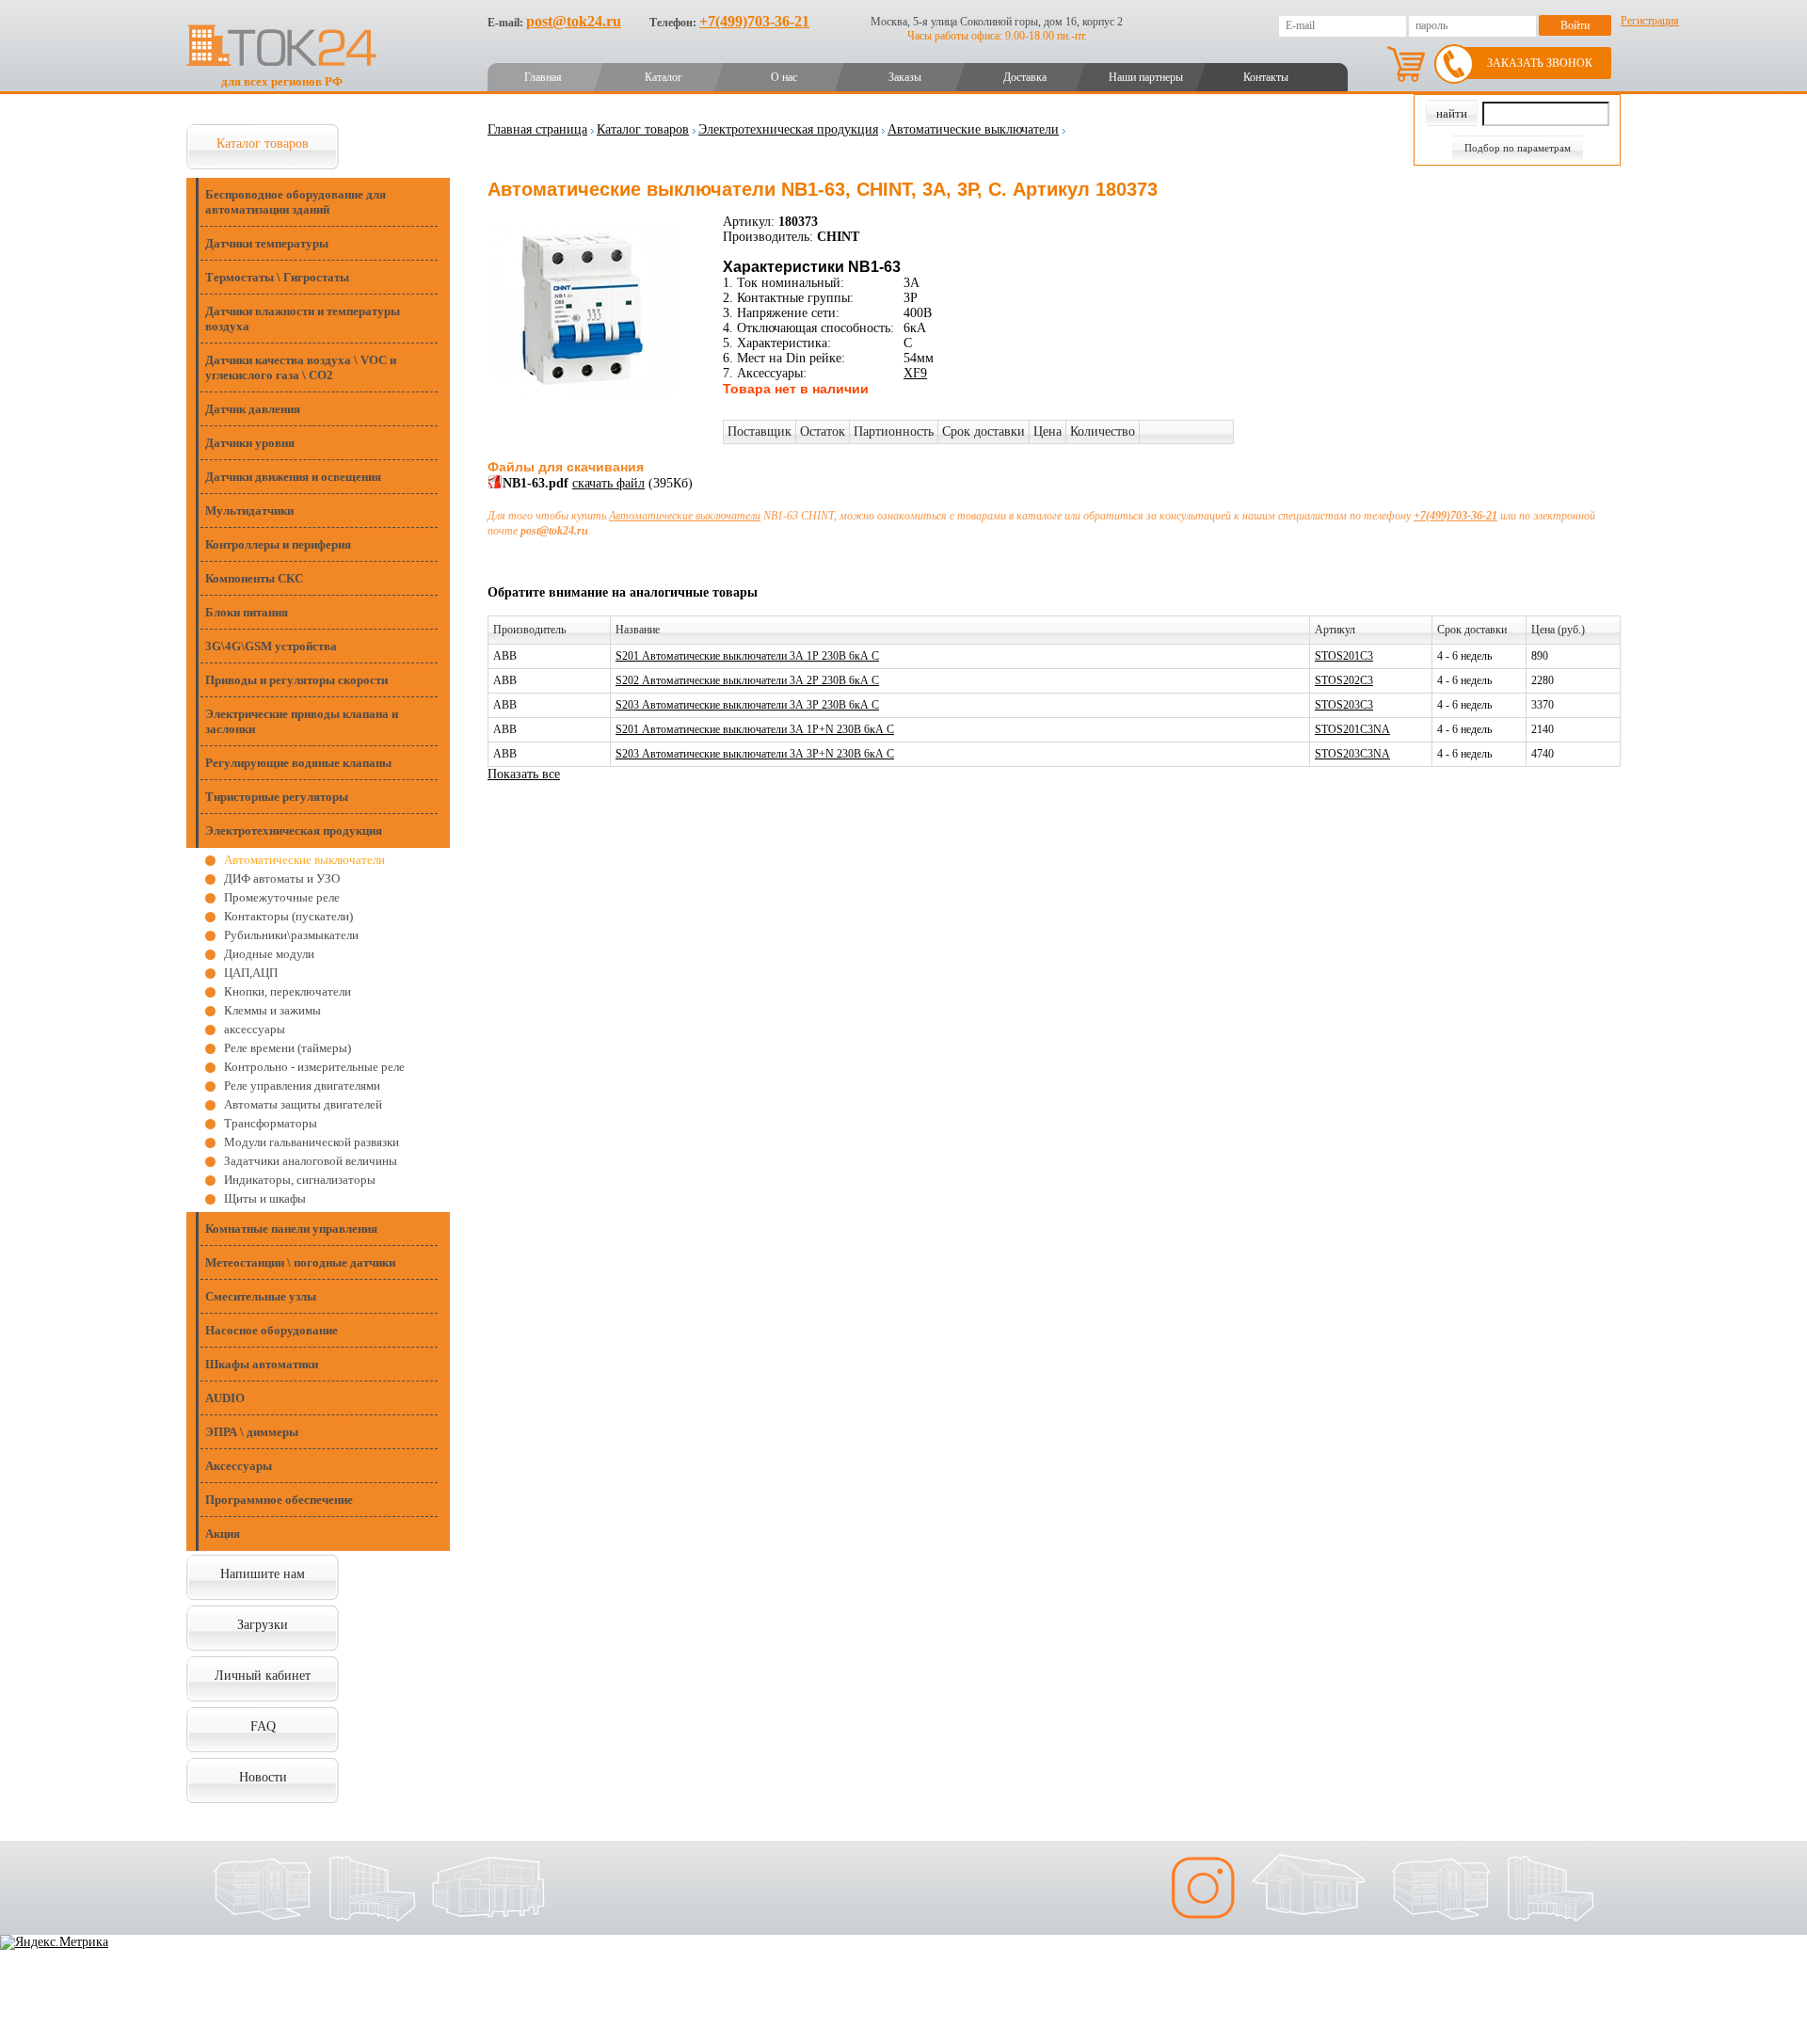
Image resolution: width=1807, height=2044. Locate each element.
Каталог (664, 77)
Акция (223, 1533)
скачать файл (608, 483)
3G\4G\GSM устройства (271, 646)
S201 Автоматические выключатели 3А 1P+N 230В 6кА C (755, 729)
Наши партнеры (1146, 77)
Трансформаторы (271, 1123)
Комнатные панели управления (291, 1229)
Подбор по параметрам (1518, 148)
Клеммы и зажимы (272, 1010)
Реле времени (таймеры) (288, 1048)
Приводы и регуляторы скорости (296, 680)
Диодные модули (269, 954)
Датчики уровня (250, 443)
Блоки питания (247, 612)
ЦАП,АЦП (251, 973)
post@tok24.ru (574, 21)
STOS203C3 (1344, 705)
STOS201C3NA (1352, 729)
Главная (543, 77)
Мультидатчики (249, 511)
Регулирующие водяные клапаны (298, 763)
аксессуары (255, 1029)
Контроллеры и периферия (278, 544)
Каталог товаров (263, 144)
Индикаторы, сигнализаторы (300, 1180)
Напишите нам (263, 1574)
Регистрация (1650, 21)
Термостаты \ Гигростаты (277, 277)
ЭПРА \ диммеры (252, 1432)
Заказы (905, 77)
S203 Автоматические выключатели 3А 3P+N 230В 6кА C (755, 754)
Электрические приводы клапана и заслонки (302, 721)
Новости (263, 1777)
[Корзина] (1406, 64)
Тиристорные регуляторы (277, 797)
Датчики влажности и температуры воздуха (303, 319)
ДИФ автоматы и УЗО (282, 878)
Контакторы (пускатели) (288, 916)
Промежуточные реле (282, 897)
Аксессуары (239, 1466)
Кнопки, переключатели (288, 991)
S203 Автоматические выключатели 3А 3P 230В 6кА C (747, 705)
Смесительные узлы (261, 1296)
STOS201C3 (1344, 656)
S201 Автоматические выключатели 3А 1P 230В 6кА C (747, 656)
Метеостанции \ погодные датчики (300, 1262)
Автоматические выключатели (304, 860)
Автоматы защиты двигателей (303, 1104)
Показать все (524, 774)
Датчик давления (253, 409)
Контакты (1266, 77)
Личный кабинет (263, 1676)
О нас (784, 77)
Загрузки (263, 1625)
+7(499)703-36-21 (754, 21)
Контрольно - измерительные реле (314, 1067)
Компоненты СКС (254, 578)
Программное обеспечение (279, 1500)
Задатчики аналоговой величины (311, 1161)
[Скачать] (495, 485)
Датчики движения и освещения (293, 477)
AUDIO (225, 1398)
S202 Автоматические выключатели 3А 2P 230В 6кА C (747, 680)
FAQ (263, 1726)
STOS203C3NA (1352, 754)
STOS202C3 (1344, 680)
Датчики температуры (267, 243)
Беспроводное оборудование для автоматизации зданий (296, 202)
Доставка (1025, 77)
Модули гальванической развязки (312, 1142)
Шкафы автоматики (262, 1364)
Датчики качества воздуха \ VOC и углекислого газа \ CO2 (301, 367)
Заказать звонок (1540, 63)
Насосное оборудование (272, 1330)
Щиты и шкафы (265, 1198)
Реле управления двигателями (302, 1086)
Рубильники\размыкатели (291, 935)
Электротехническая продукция (294, 830)
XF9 (915, 373)
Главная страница (537, 129)
